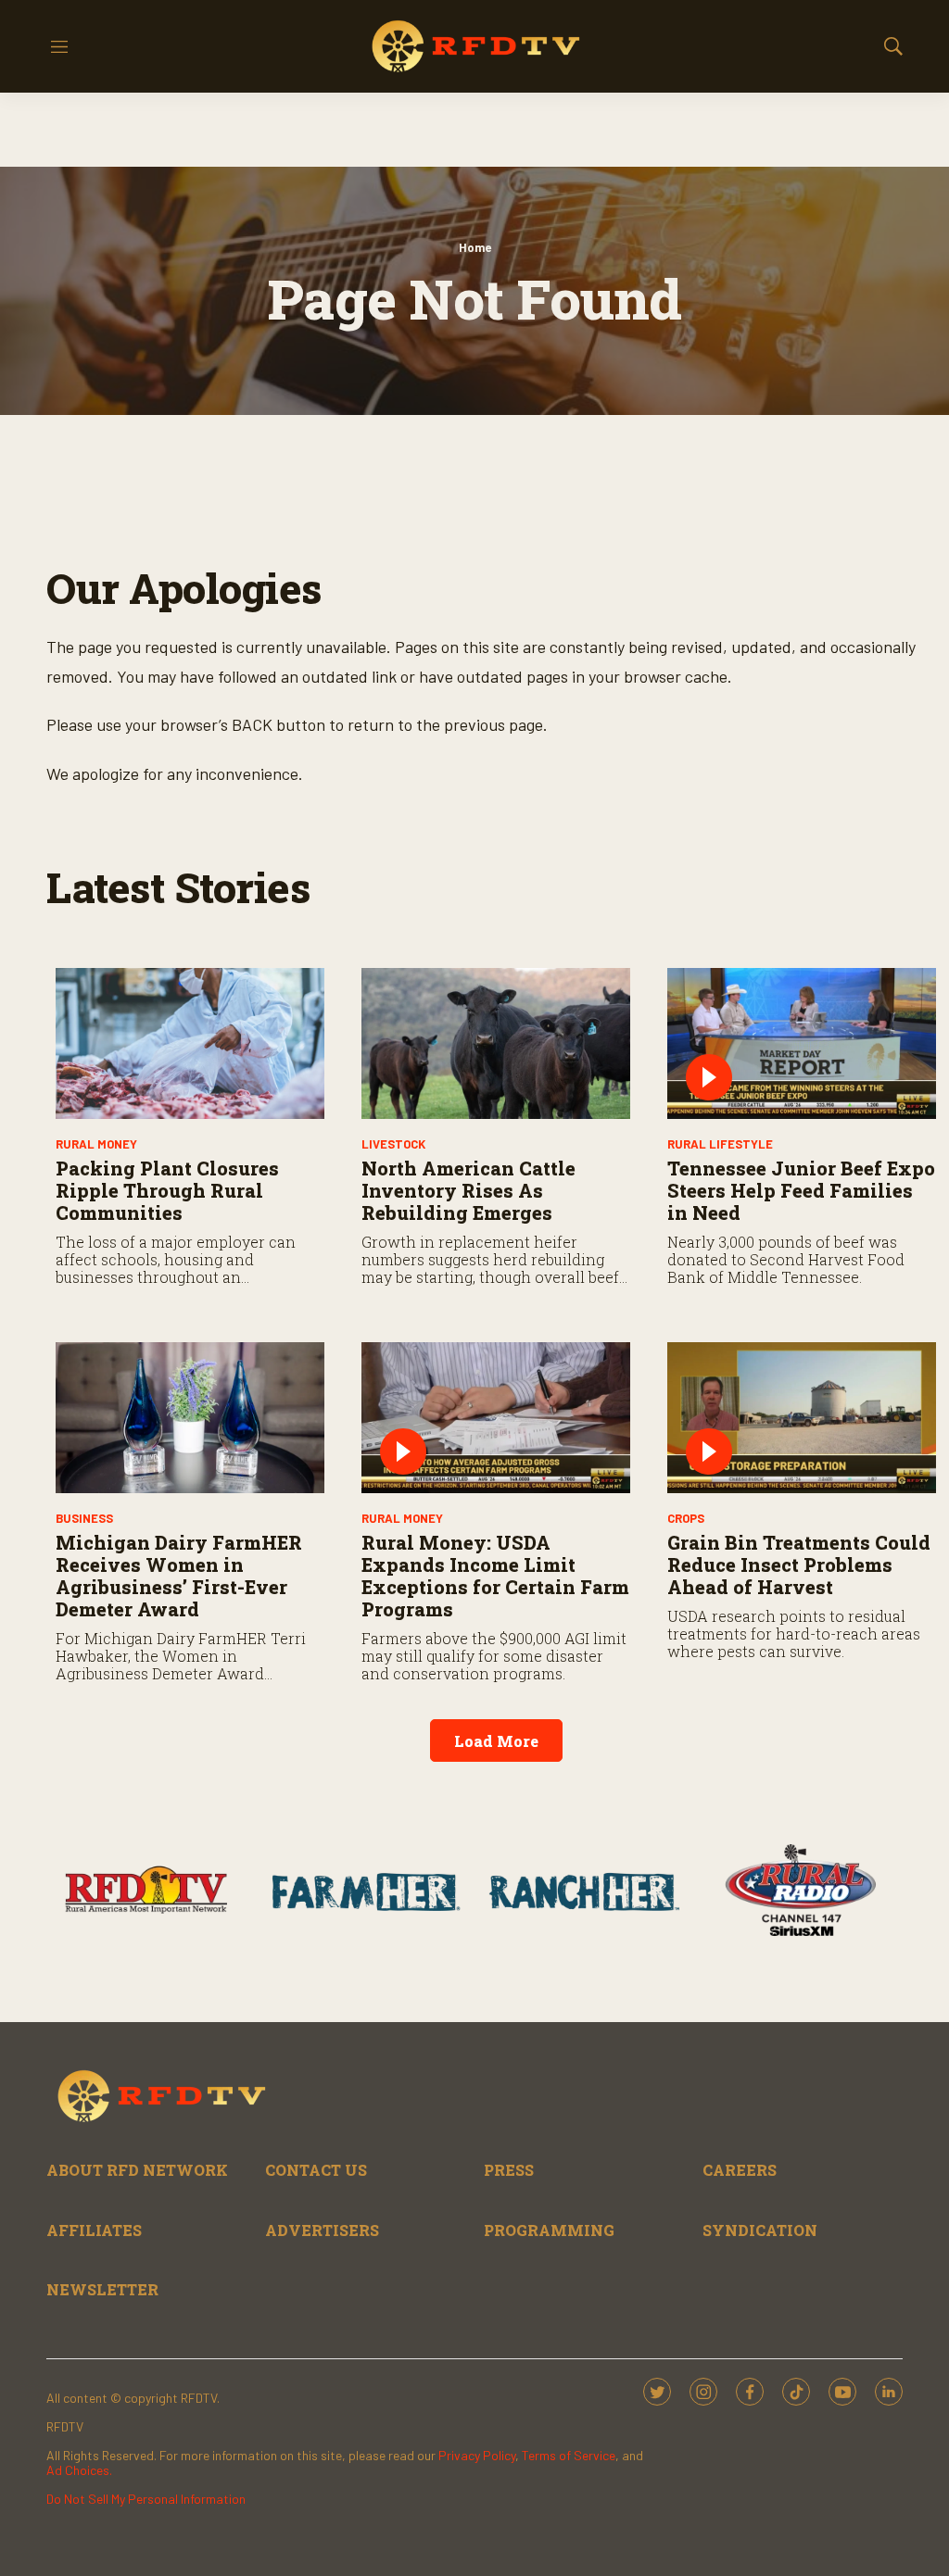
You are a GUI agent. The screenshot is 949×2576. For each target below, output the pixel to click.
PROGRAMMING (549, 2230)
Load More (496, 1741)
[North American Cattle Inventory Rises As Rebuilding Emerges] (496, 1043)
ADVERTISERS (322, 2230)
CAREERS (740, 2170)
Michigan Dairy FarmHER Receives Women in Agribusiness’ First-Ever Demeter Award (179, 1576)
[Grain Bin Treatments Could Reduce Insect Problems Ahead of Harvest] (802, 1418)
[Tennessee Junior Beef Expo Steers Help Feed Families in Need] (802, 1043)
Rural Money (96, 1144)
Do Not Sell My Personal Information (146, 2499)
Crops (686, 1518)
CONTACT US (316, 2170)
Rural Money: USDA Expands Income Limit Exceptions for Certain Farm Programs (495, 1576)
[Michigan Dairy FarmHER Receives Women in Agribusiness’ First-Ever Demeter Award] (190, 1418)
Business (84, 1518)
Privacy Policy (477, 2455)
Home (475, 247)
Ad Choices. (79, 2470)
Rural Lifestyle (720, 1144)
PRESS (509, 2170)
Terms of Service (569, 2455)
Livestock (393, 1144)
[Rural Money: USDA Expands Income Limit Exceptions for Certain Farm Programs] (496, 1418)
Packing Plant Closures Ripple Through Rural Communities (167, 1190)
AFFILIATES (94, 2230)
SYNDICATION (760, 2230)
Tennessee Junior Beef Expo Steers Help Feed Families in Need (801, 1190)
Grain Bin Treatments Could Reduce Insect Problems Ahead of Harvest (799, 1564)
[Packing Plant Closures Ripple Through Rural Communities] (190, 1043)
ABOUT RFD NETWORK (137, 2170)
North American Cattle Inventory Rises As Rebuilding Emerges (468, 1190)
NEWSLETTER (102, 2289)
